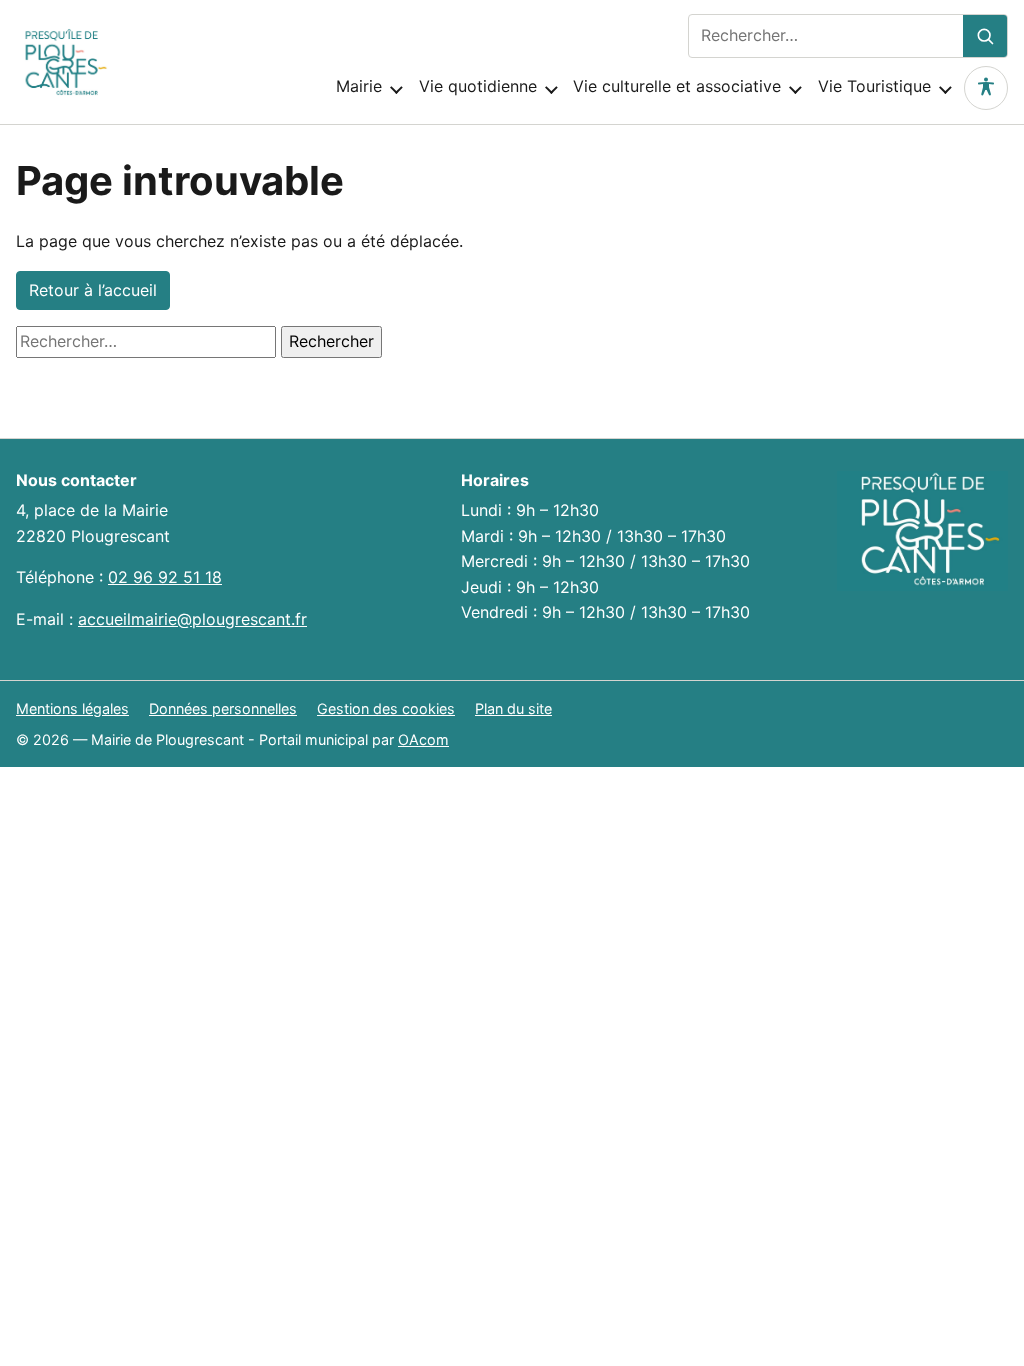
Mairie (359, 86)
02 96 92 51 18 (165, 577)
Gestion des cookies (386, 708)
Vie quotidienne (478, 86)
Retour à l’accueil (93, 290)
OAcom (423, 739)
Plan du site (513, 708)
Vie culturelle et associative (677, 86)
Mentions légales (72, 708)
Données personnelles (223, 708)
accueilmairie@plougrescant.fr (192, 619)
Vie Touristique (874, 86)
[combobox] (826, 36)
